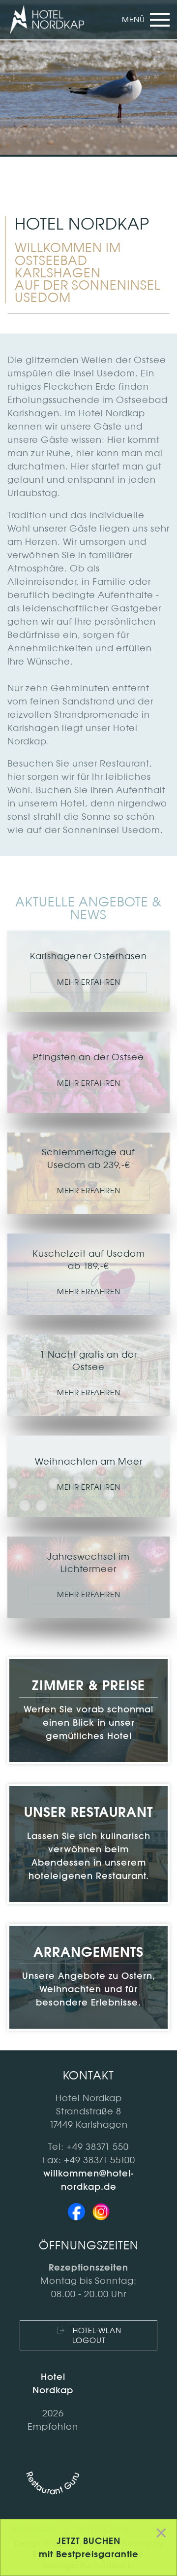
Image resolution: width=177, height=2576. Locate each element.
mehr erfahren (89, 982)
